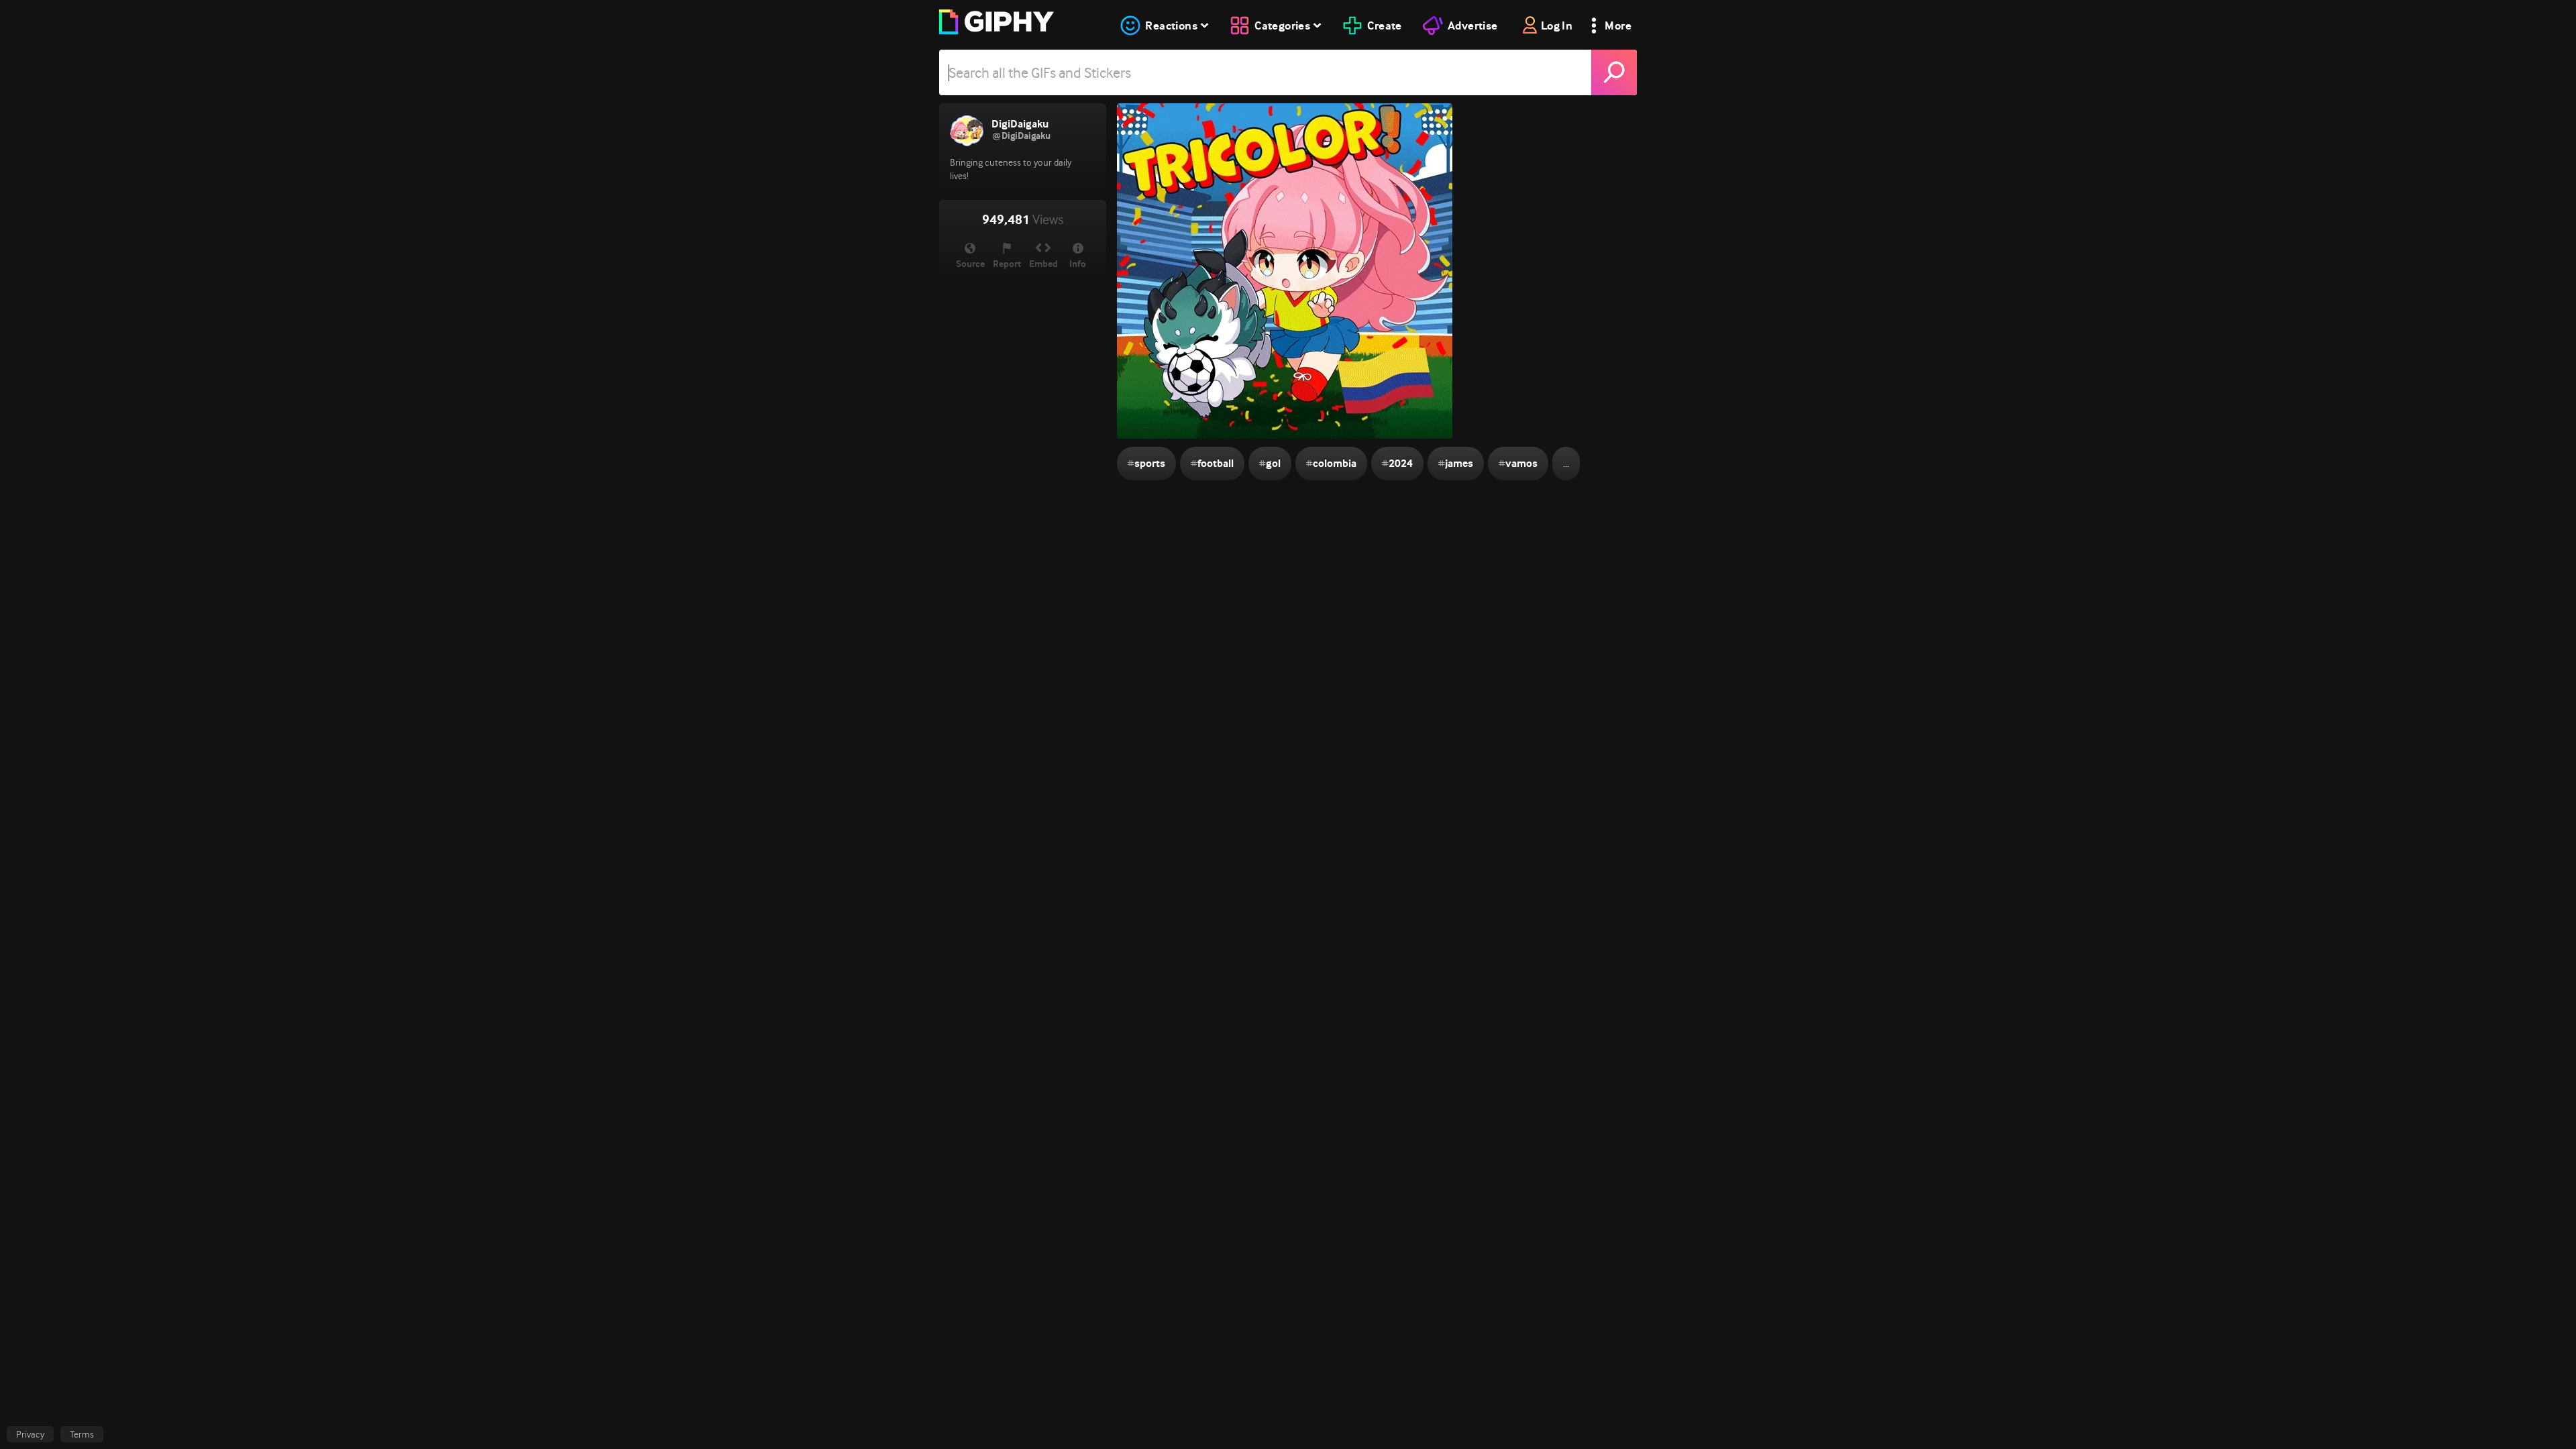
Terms (82, 1434)
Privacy (30, 1434)
